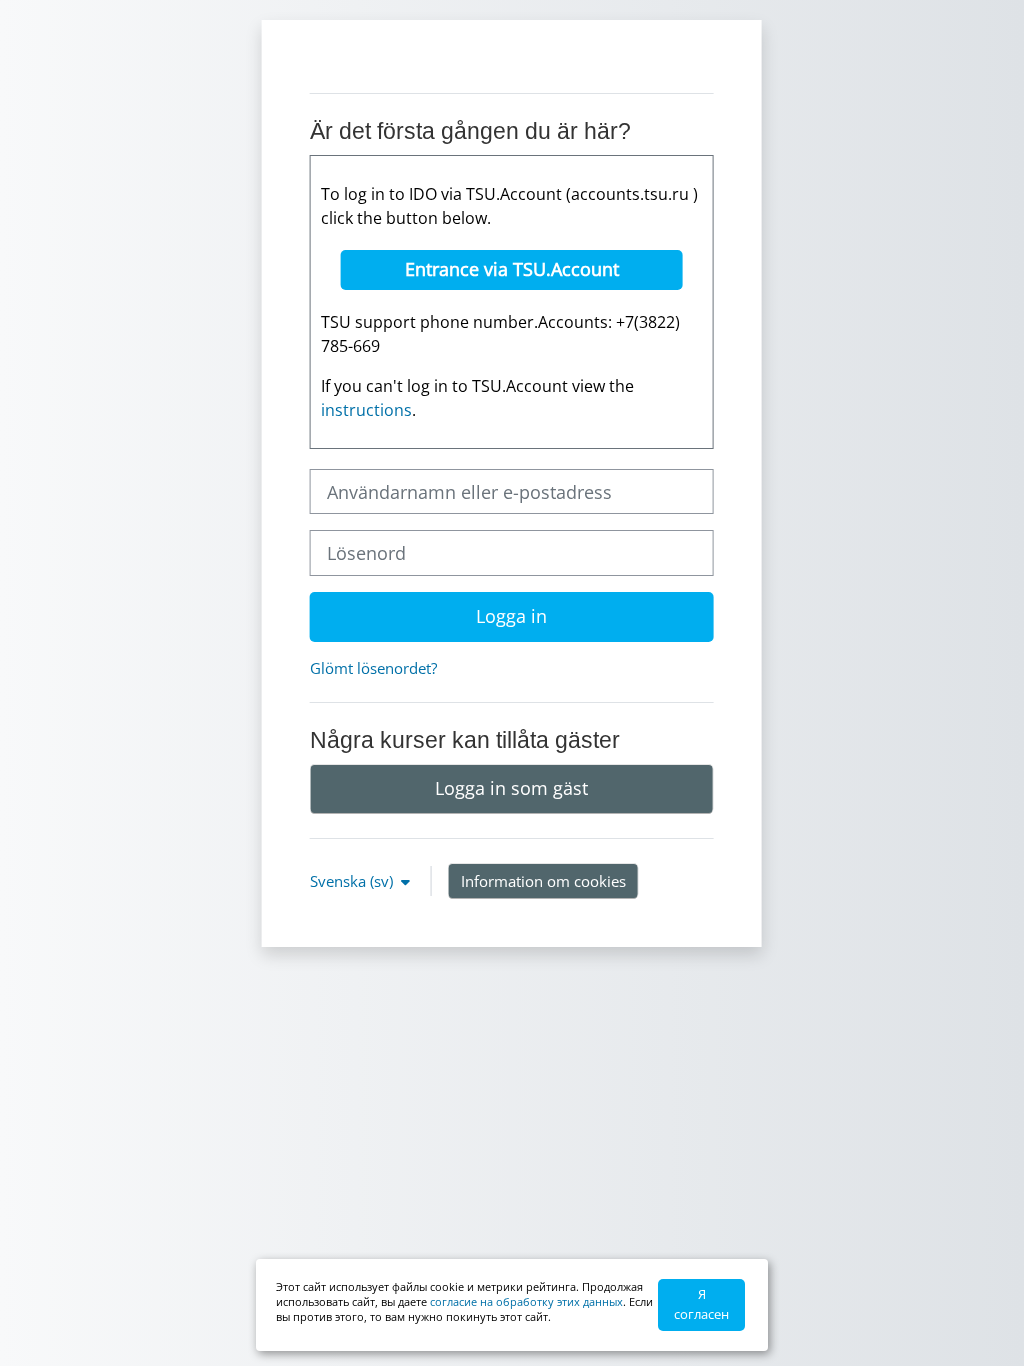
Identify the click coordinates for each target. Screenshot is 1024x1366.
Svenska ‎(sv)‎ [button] (353, 881)
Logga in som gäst (511, 788)
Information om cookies (543, 881)
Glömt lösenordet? (373, 668)
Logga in (511, 616)
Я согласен (701, 1304)
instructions (366, 410)
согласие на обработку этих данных (526, 1301)
